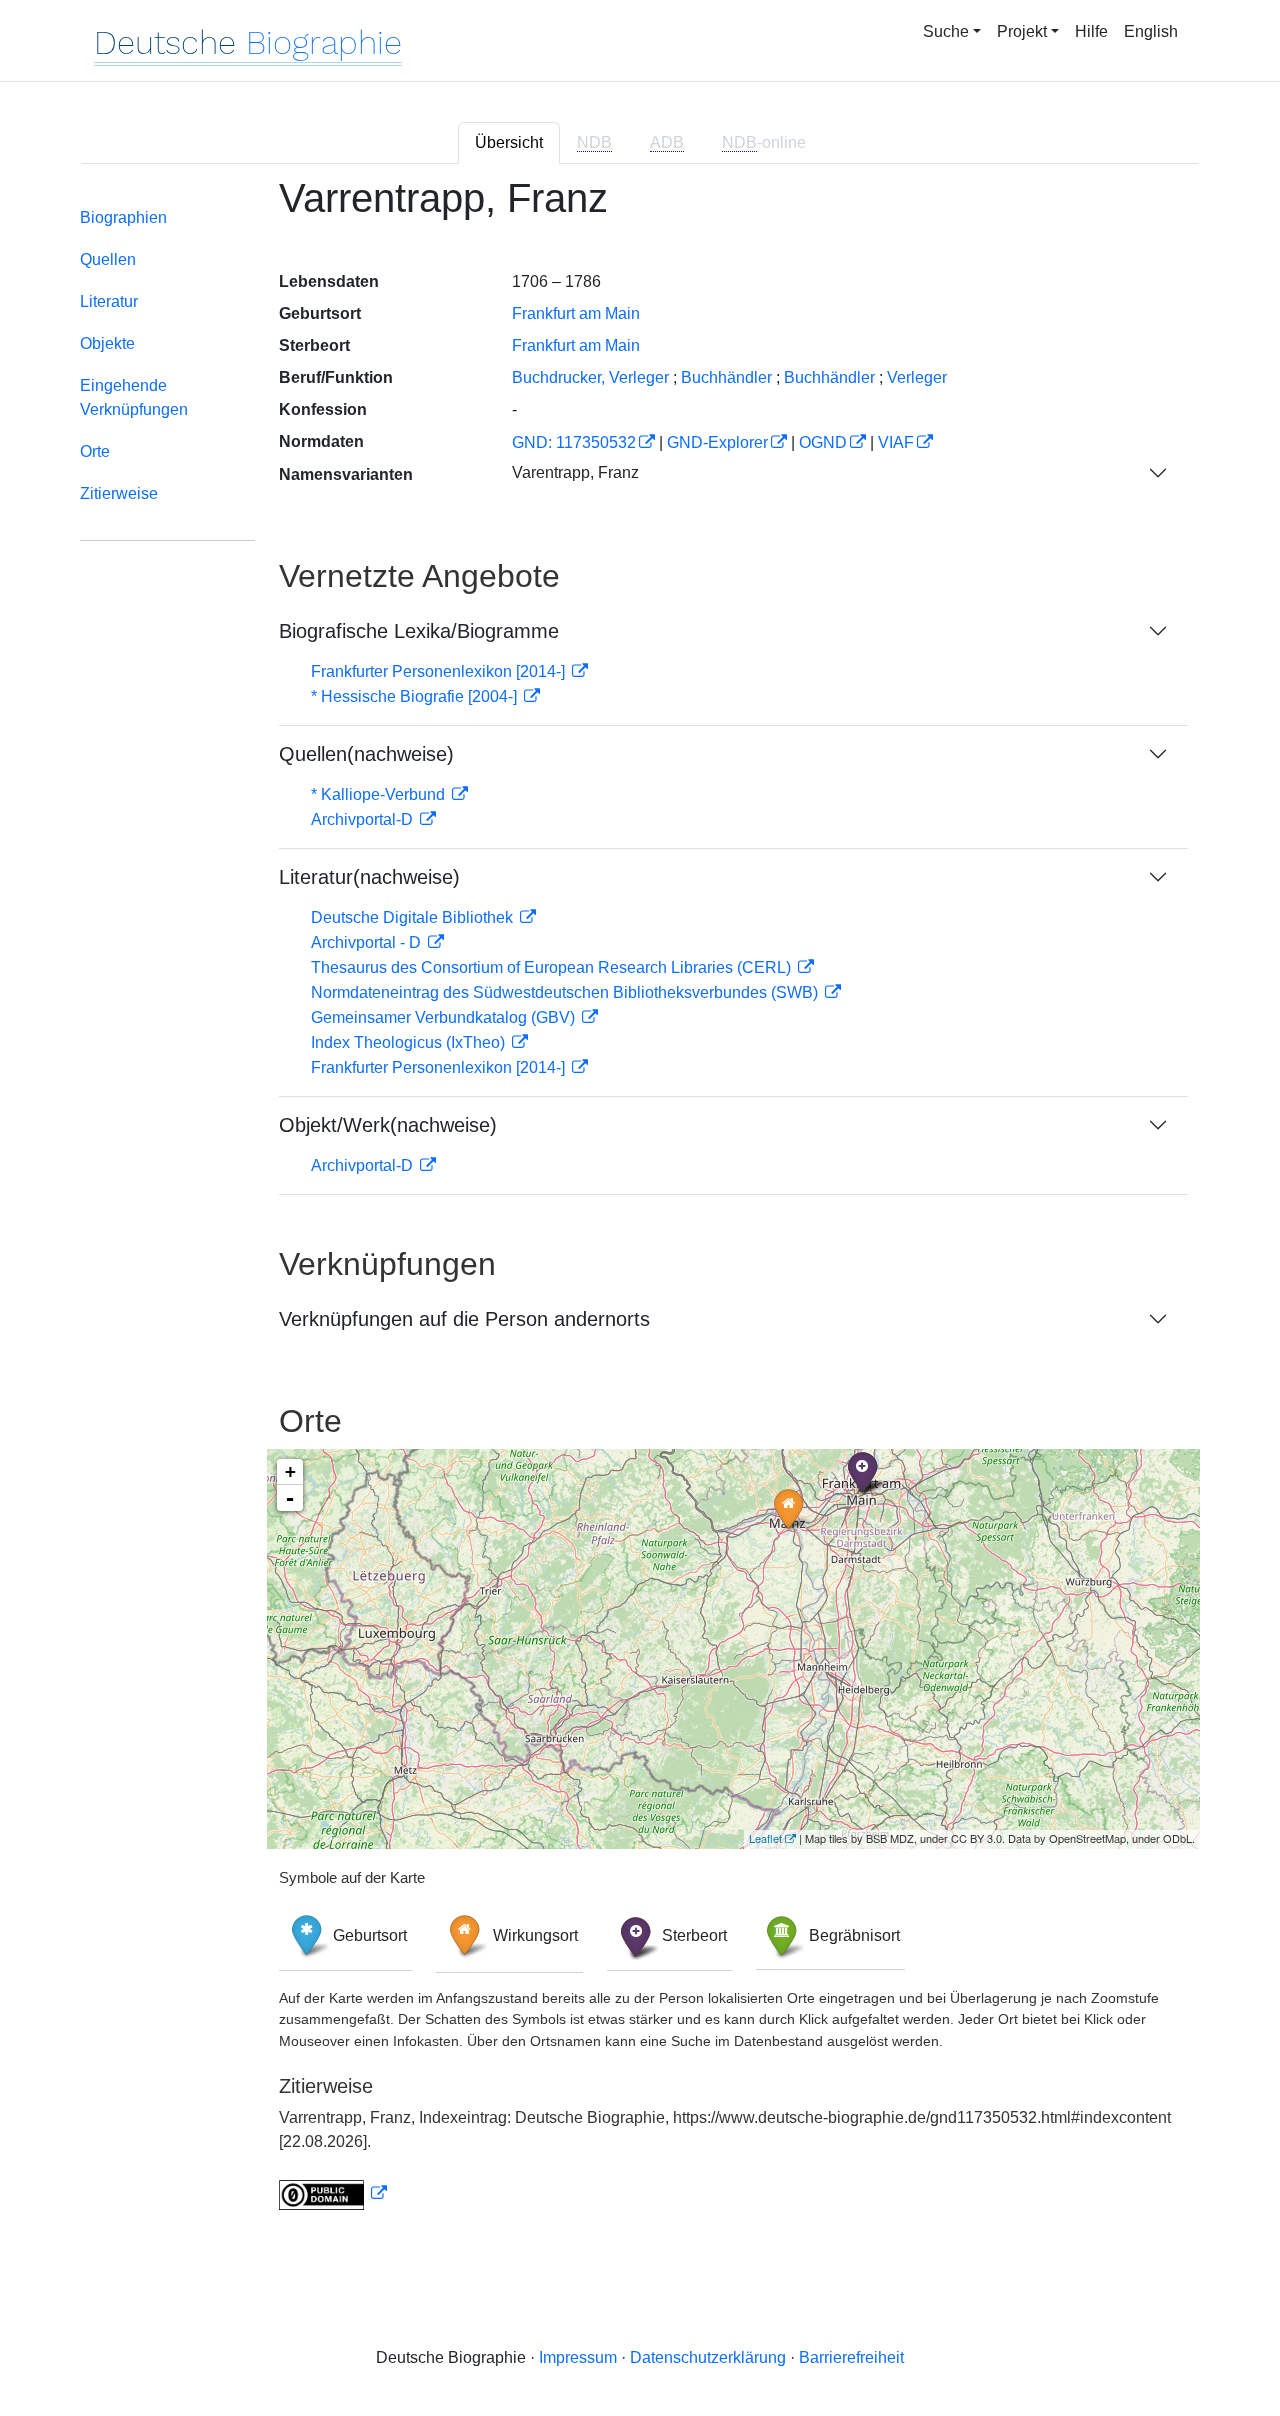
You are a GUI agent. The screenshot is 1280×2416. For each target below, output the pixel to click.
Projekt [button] (1022, 31)
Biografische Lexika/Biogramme (419, 631)
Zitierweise (119, 493)
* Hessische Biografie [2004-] (416, 696)
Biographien (123, 217)
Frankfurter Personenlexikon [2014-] (440, 671)
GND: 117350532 (574, 442)
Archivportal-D (364, 819)
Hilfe (1091, 31)
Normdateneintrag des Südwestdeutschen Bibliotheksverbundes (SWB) (566, 992)
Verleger (917, 377)
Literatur (109, 301)
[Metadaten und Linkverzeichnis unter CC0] (333, 2193)
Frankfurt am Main (576, 313)
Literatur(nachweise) (369, 877)
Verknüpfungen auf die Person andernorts (464, 1319)
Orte (95, 451)
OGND (823, 442)
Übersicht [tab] (509, 142)
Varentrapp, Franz (575, 472)
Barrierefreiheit (851, 2357)
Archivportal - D (368, 942)
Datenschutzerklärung (708, 2357)
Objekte (107, 343)
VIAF (896, 442)
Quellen (108, 259)
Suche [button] (946, 31)
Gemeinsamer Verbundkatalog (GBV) (445, 1017)
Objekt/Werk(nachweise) (388, 1125)
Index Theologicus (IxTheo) (410, 1042)
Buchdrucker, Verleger (590, 377)
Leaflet (765, 1838)
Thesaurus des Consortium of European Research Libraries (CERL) (553, 967)
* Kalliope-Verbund (380, 794)
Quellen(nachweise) (366, 754)
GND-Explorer (717, 442)
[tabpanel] (640, 1205)
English (1151, 31)
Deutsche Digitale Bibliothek (414, 917)
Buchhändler (726, 377)
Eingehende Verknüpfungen (134, 397)
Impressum (578, 2357)
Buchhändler (829, 377)
